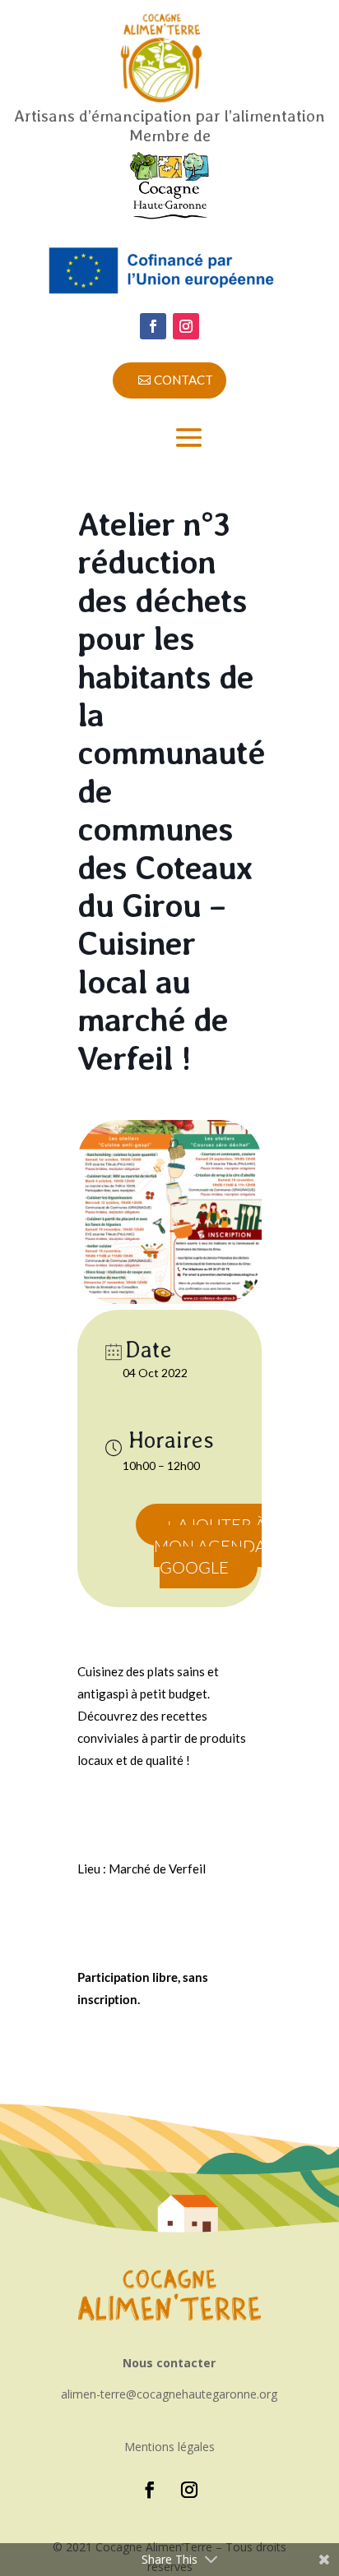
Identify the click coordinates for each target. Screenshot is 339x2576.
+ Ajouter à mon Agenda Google (210, 1546)
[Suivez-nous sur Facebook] (153, 326)
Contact (183, 380)
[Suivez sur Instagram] (186, 326)
